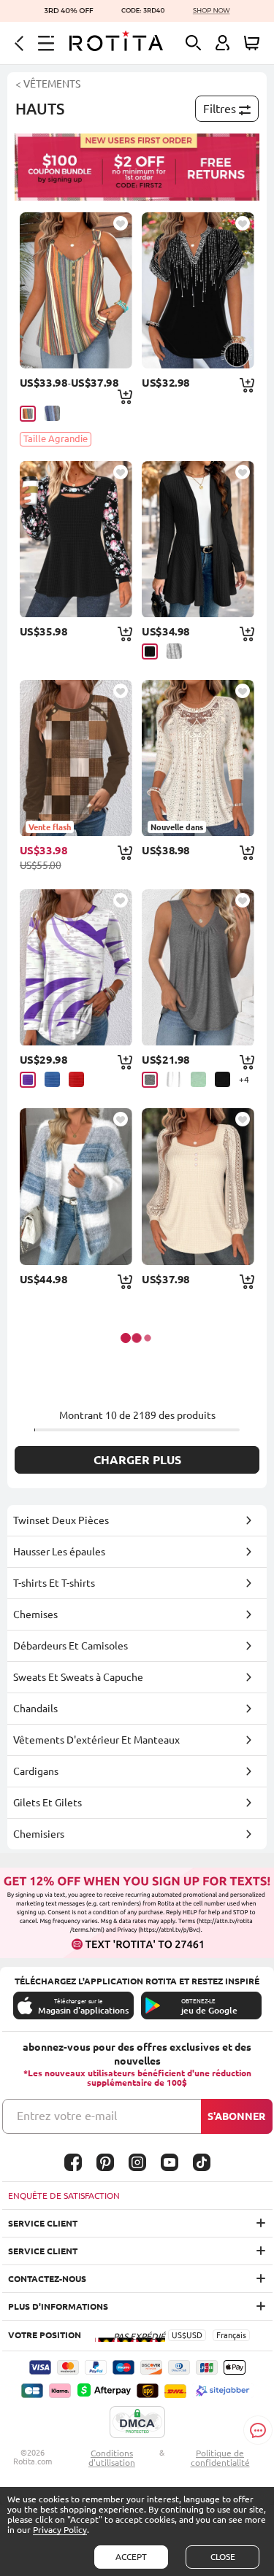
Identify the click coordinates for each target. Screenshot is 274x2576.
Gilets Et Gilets (47, 1803)
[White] (174, 1079)
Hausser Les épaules (59, 1552)
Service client (43, 2223)
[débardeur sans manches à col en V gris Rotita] (198, 967)
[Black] (150, 651)
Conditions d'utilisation (112, 2458)
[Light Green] (198, 1079)
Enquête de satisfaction (64, 2196)
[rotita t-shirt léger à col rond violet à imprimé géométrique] (76, 967)
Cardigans (36, 1771)
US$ (179, 2335)
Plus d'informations (58, 2306)
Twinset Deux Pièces (61, 1520)
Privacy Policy (60, 2530)
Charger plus (137, 1460)
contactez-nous (47, 2279)
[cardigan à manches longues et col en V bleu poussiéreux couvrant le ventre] (76, 1186)
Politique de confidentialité (220, 2458)
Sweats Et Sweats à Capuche (78, 1677)
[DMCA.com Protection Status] (137, 2423)
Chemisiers (39, 1834)
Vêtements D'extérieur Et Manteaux (96, 1740)
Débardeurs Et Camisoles (71, 1646)
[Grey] (174, 651)
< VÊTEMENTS (48, 84)
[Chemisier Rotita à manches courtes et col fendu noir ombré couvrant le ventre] (198, 290)
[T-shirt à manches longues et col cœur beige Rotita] (198, 1186)
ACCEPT (131, 2557)
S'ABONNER (236, 2116)
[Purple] (28, 1080)
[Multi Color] (28, 414)
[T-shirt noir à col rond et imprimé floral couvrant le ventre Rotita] (76, 539)
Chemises (35, 1614)
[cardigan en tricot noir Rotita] (198, 539)
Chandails (35, 1709)
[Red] (76, 1079)
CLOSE (223, 2557)
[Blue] (52, 1079)
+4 (244, 1079)
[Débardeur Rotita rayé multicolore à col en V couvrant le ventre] (76, 290)
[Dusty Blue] (52, 413)
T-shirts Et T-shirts (54, 1583)
